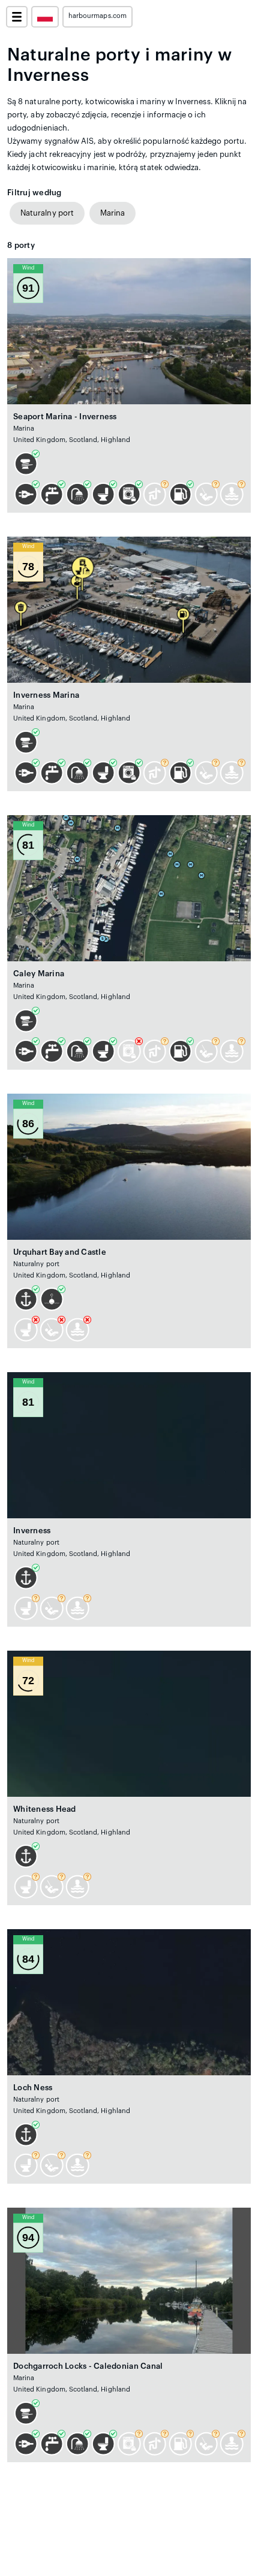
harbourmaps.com (97, 16)
